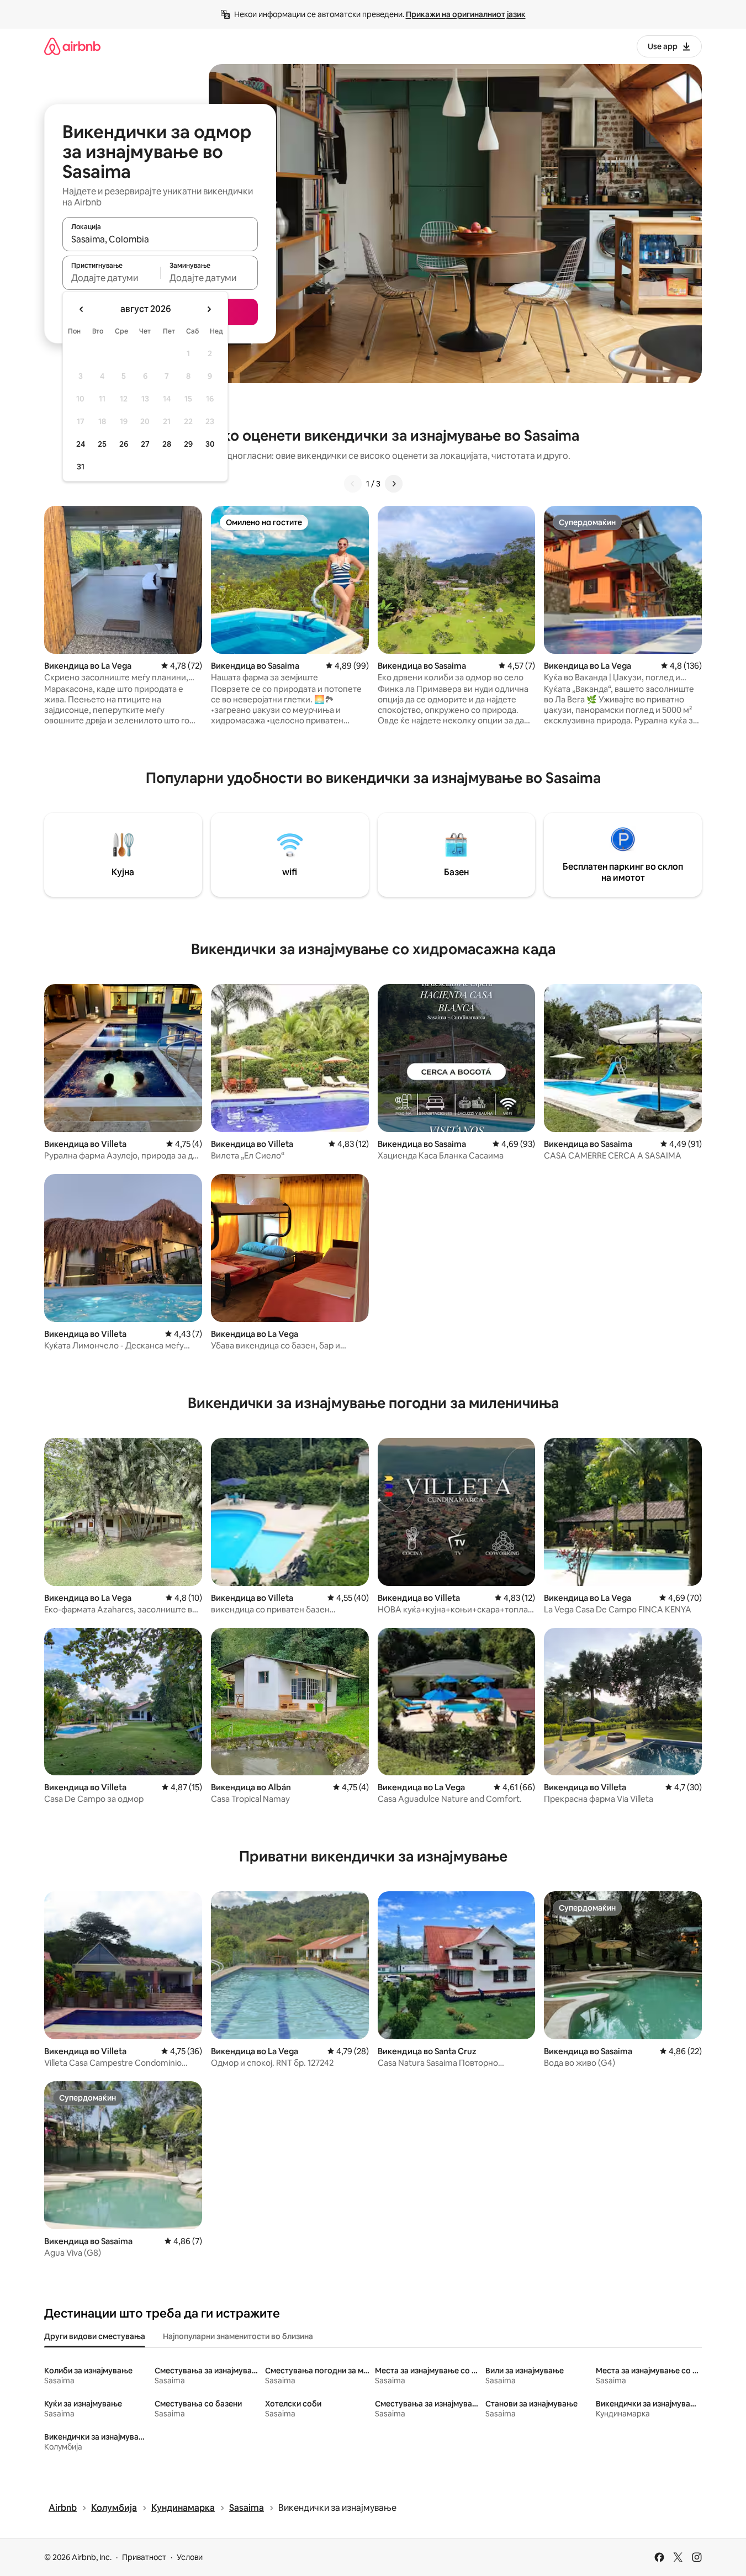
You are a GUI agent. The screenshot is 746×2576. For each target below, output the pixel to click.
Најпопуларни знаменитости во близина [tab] (238, 2336)
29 (188, 444)
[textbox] (111, 278)
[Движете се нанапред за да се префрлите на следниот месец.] (209, 309)
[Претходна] (353, 484)
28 (167, 444)
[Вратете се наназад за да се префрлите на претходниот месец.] (82, 309)
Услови (190, 2557)
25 (102, 444)
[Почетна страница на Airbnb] (72, 46)
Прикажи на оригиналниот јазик (466, 14)
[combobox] (160, 239)
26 (124, 444)
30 (210, 444)
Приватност (144, 2557)
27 (145, 444)
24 (81, 444)
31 (81, 467)
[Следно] (394, 484)
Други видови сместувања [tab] (95, 2336)
